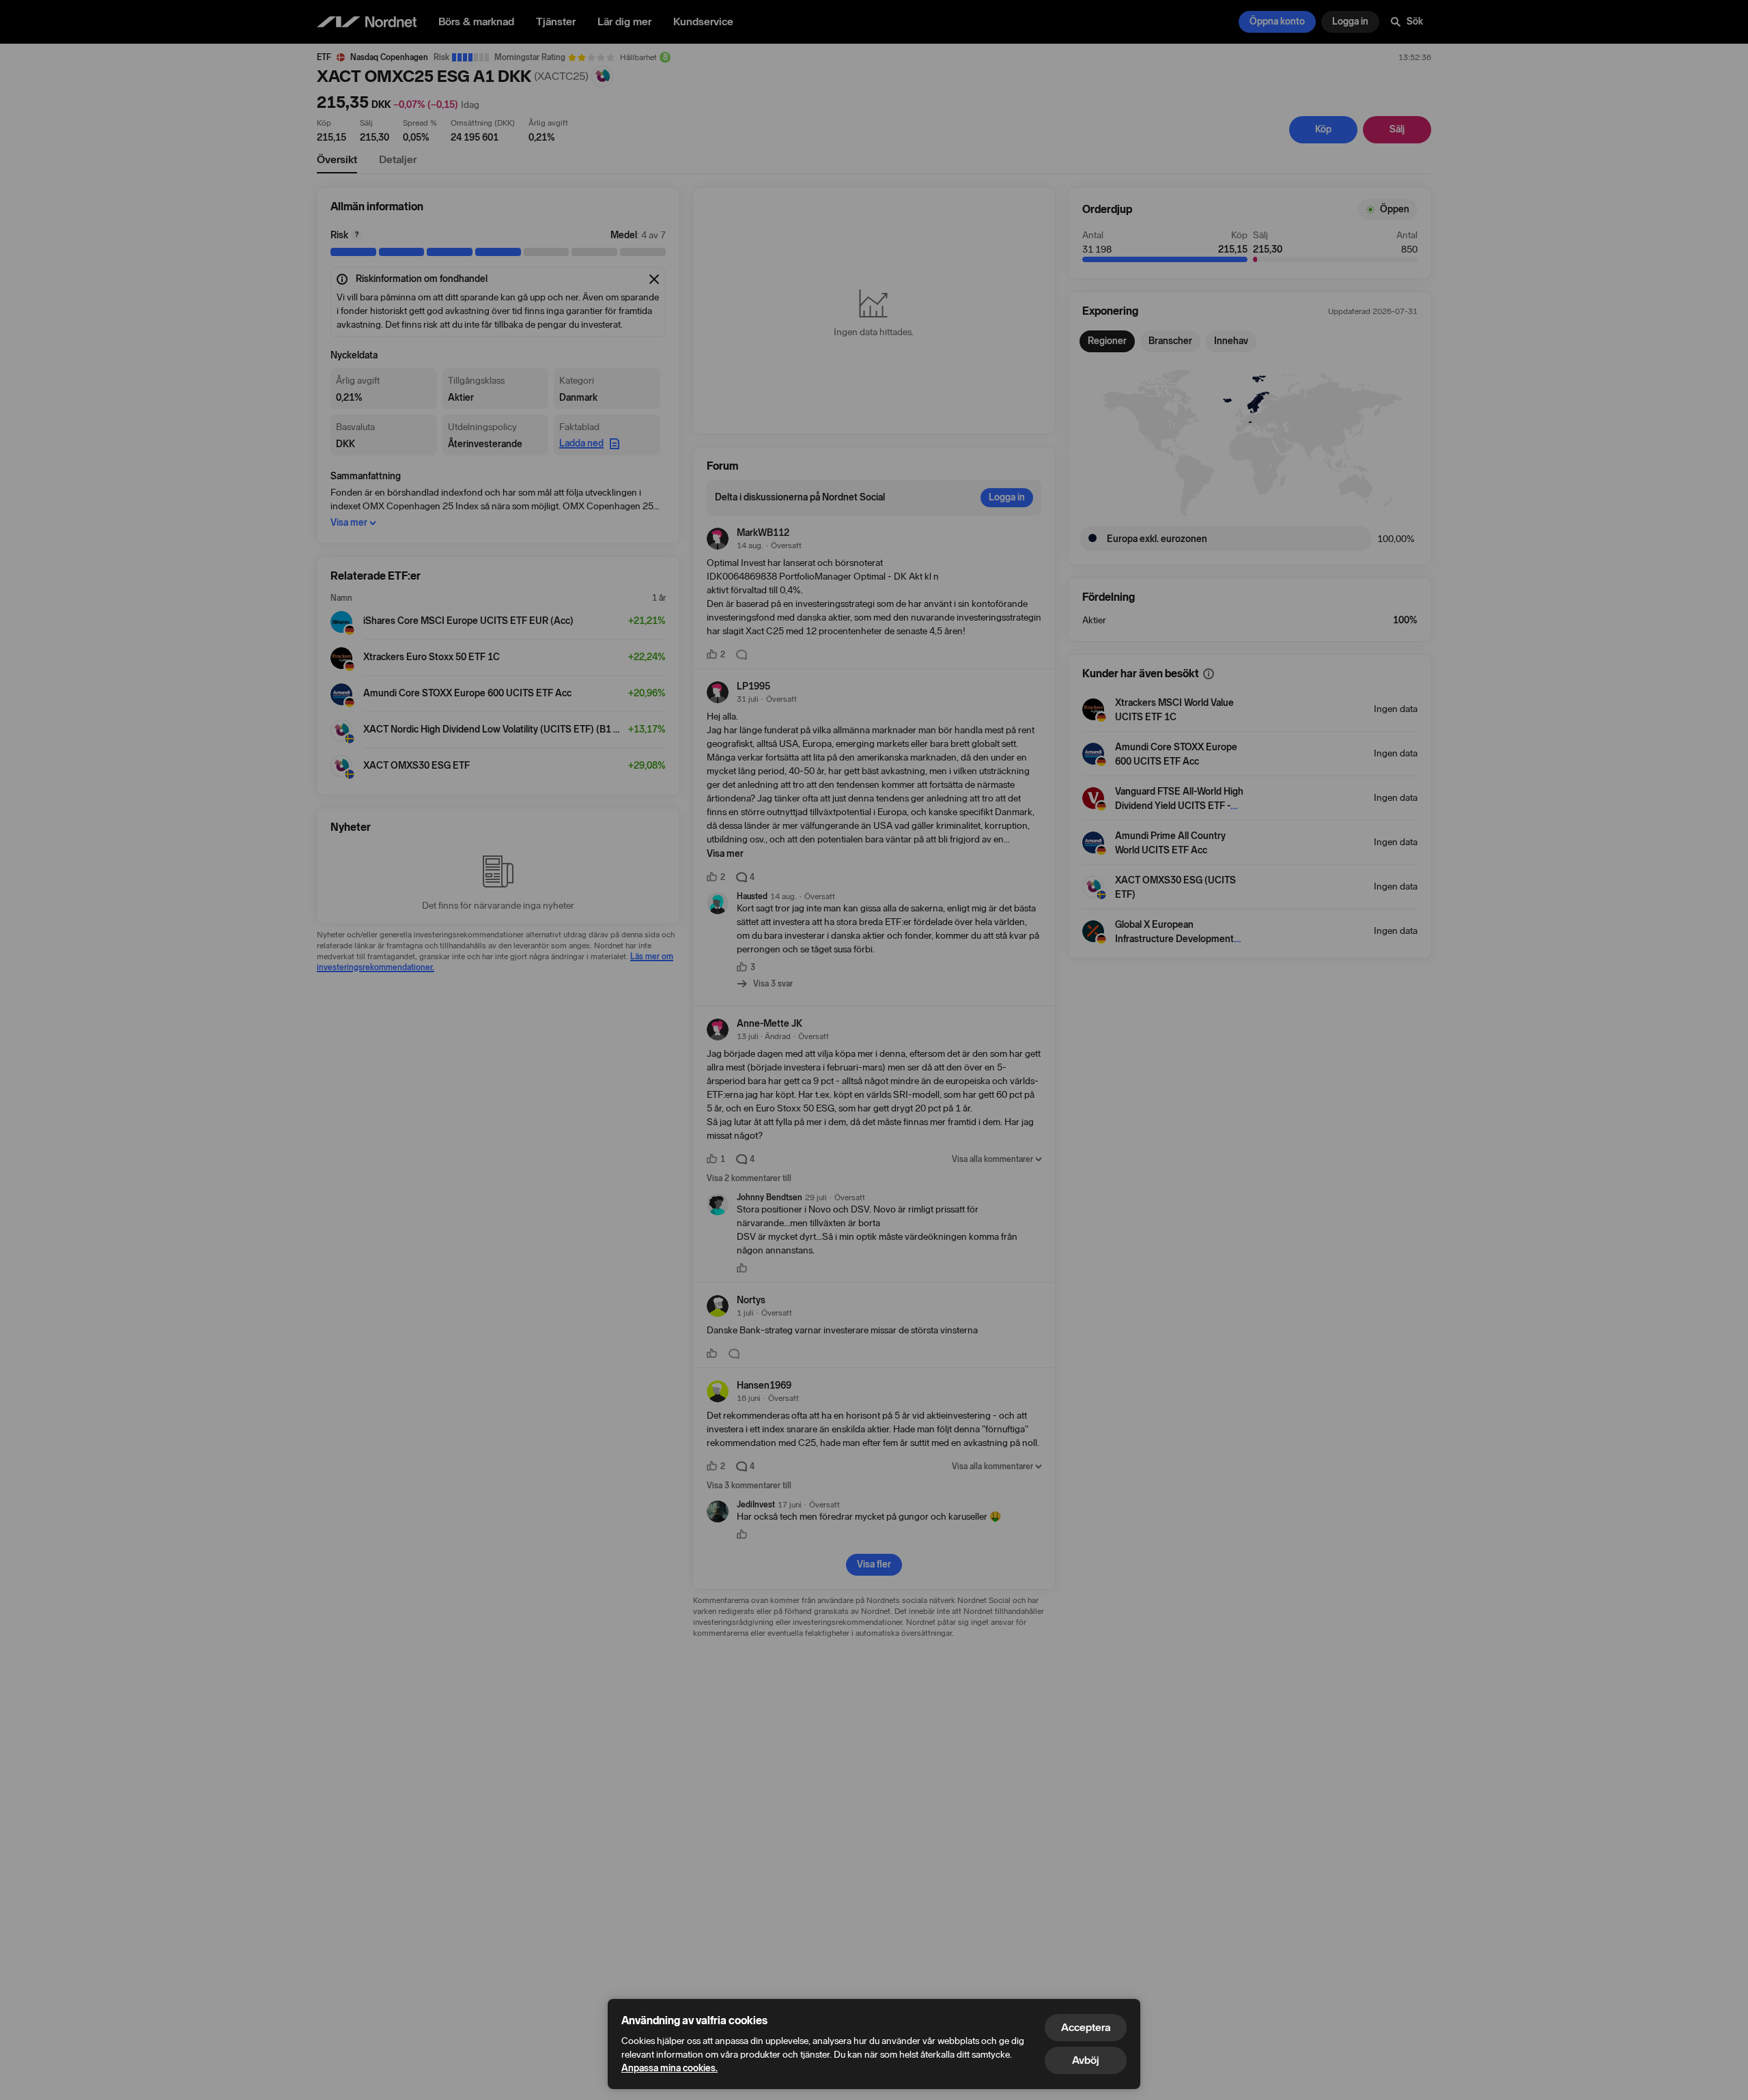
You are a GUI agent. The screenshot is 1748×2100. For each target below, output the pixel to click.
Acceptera (1086, 2027)
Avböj (1086, 2060)
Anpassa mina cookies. (669, 2068)
